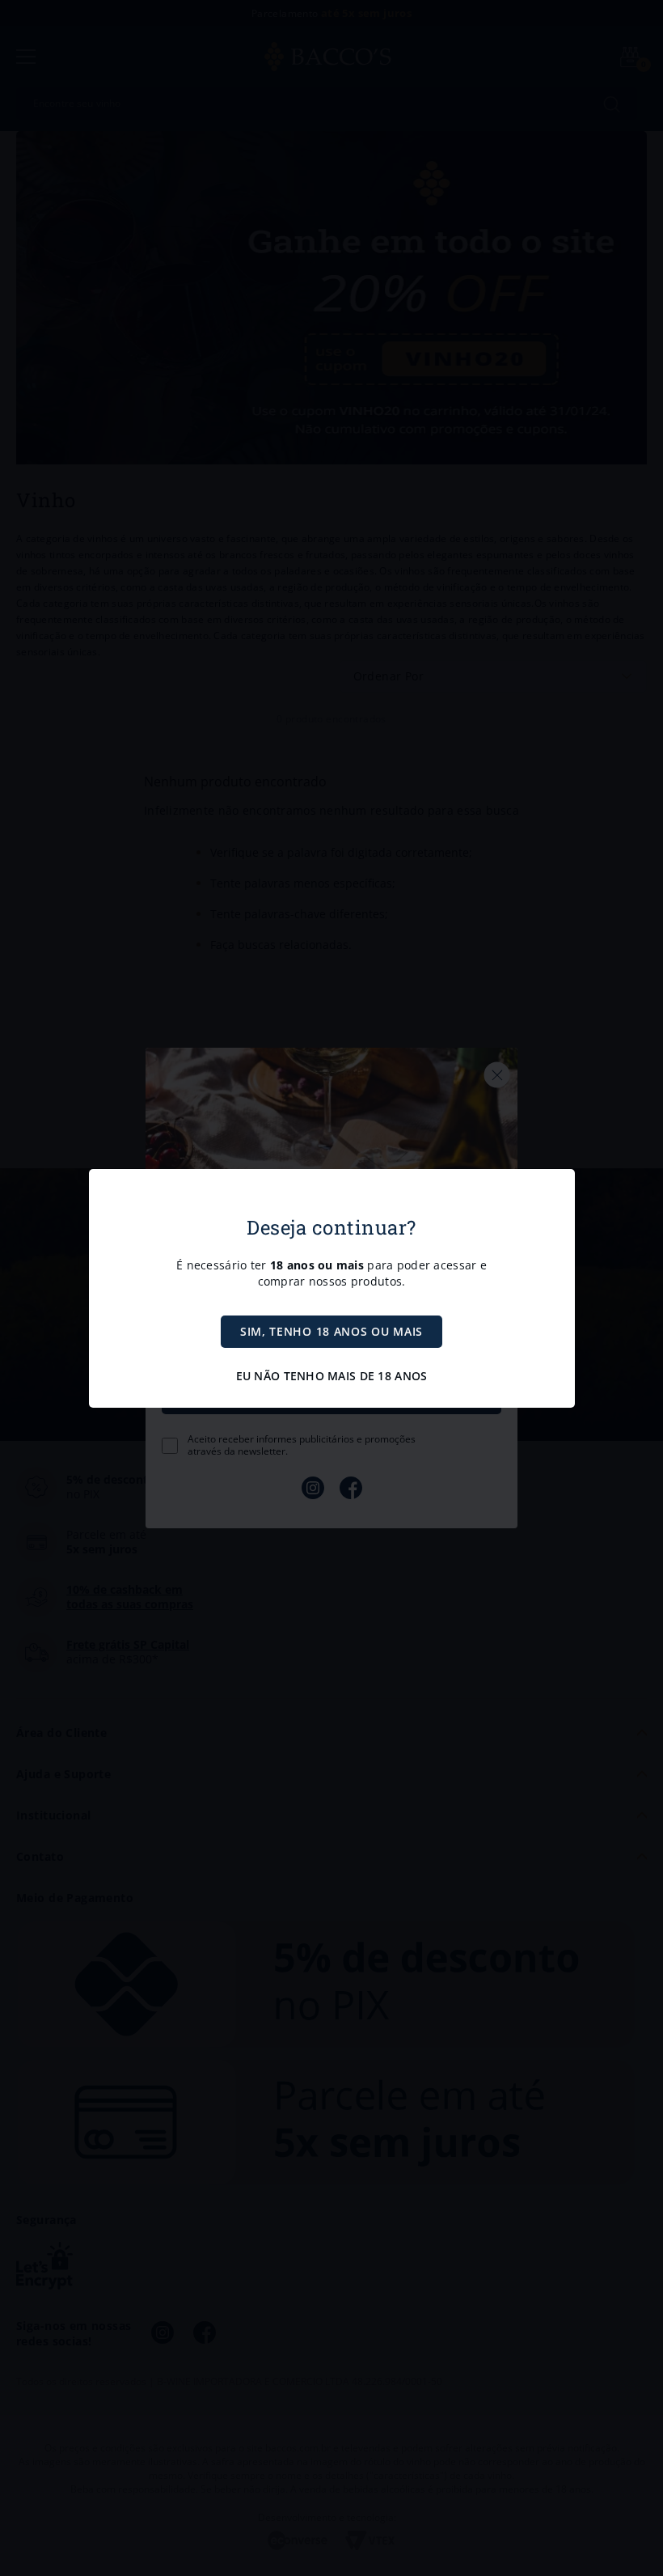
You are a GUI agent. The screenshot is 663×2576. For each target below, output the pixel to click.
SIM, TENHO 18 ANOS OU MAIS (331, 1331)
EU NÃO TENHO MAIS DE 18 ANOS (332, 1376)
